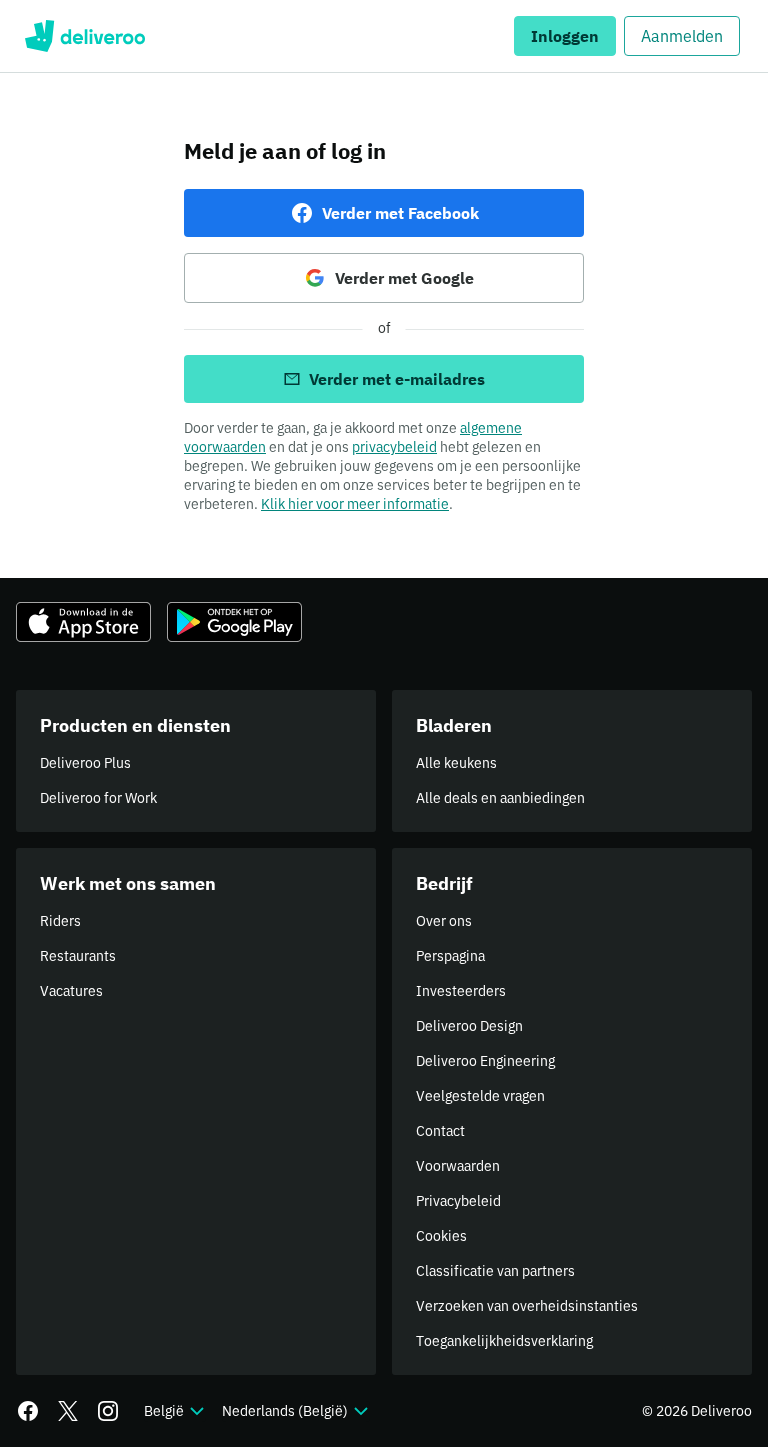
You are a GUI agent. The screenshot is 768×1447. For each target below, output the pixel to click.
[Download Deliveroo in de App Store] (83, 622)
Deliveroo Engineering (485, 1061)
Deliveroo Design (469, 1026)
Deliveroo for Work (98, 798)
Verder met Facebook (400, 213)
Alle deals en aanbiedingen (500, 798)
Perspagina (450, 956)
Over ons (444, 921)
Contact (440, 1131)
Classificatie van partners (495, 1271)
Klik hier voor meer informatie (355, 504)
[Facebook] (28, 1411)
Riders (60, 921)
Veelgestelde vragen (480, 1096)
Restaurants (78, 956)
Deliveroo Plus (85, 763)
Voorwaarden (458, 1166)
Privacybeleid (458, 1201)
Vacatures (71, 991)
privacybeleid (394, 447)
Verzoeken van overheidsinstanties (527, 1306)
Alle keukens (456, 763)
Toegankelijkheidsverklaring (504, 1341)
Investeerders (461, 991)
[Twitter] (68, 1411)
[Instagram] (108, 1411)
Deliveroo (84, 36)
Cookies (441, 1236)
